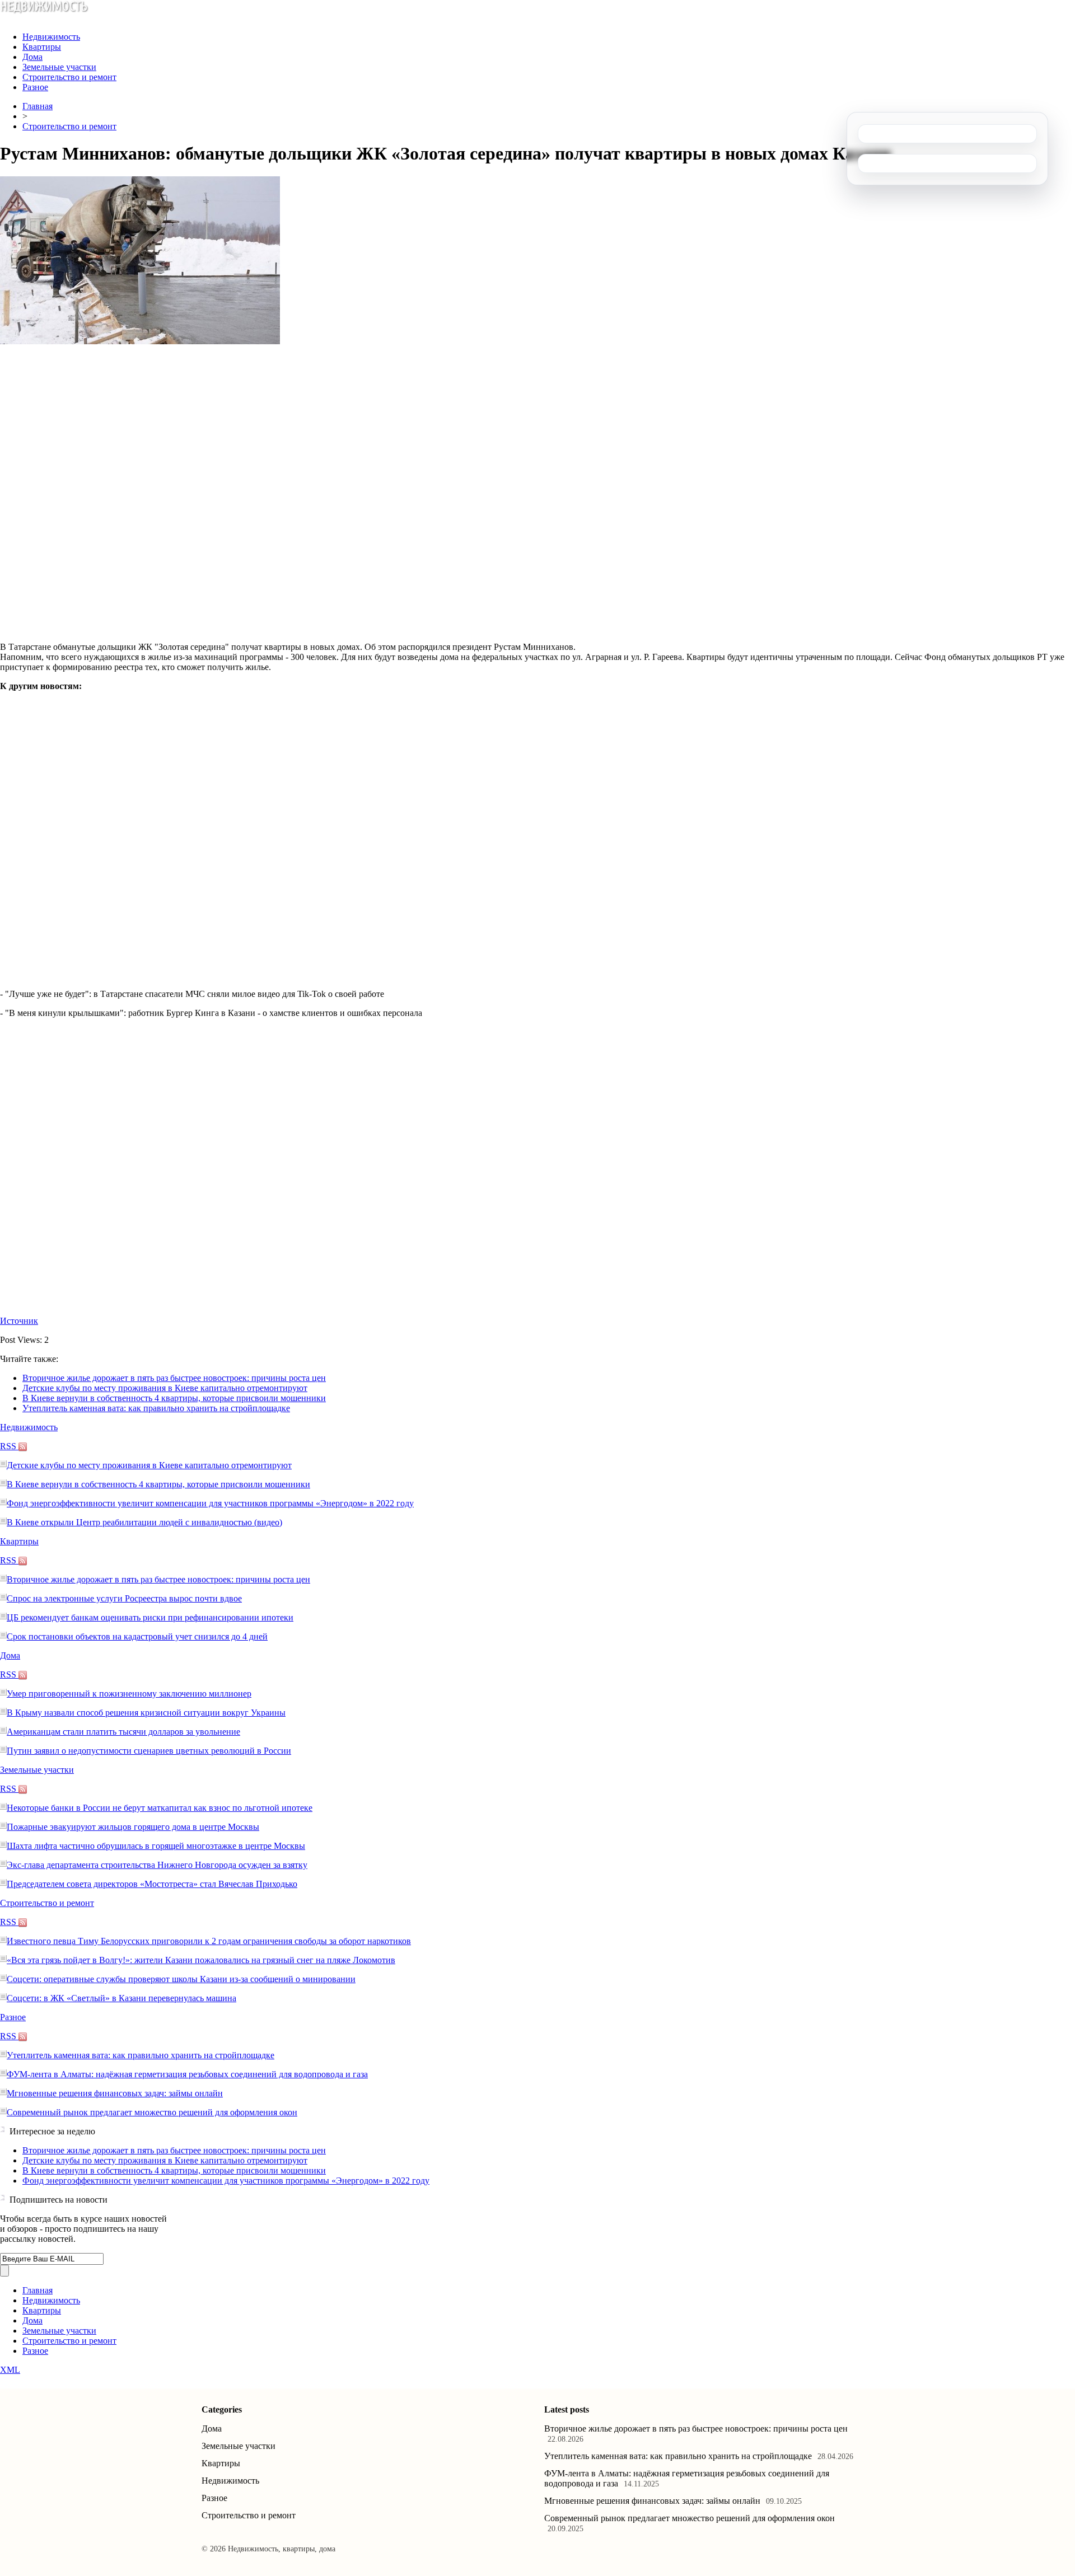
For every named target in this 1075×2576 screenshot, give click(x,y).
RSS (9, 1446)
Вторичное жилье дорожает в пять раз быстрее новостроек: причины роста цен (174, 1378)
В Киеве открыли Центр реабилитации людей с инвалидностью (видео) (144, 1522)
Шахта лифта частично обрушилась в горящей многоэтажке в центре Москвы (156, 1846)
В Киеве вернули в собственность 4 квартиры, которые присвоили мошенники (174, 1398)
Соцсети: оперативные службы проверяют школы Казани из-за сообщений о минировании (181, 1979)
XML (10, 2370)
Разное (35, 87)
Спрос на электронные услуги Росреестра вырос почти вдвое (124, 1598)
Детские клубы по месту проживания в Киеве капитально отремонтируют (165, 1388)
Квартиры (42, 47)
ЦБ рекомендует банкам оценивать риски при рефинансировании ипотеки (150, 1617)
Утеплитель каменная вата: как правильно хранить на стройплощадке (156, 1408)
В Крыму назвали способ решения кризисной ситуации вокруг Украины (146, 1713)
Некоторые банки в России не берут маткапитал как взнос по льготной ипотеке (160, 1808)
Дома (32, 57)
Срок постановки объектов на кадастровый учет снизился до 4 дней (137, 1636)
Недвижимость (51, 37)
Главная (38, 106)
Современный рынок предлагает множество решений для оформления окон (152, 2112)
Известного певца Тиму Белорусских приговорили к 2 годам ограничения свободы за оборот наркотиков (209, 1941)
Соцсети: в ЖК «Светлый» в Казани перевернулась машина (121, 1998)
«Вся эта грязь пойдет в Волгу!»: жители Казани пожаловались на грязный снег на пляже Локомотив (201, 1960)
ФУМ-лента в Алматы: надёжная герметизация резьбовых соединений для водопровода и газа (187, 2074)
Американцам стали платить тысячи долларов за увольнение (123, 1732)
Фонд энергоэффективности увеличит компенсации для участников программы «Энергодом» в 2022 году (210, 1503)
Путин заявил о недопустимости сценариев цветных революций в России (149, 1751)
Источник (19, 1321)
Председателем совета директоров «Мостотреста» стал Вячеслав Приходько (152, 1884)
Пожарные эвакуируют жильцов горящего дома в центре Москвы (133, 1827)
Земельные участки (59, 67)
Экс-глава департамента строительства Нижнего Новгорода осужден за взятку (157, 1865)
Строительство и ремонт (69, 77)
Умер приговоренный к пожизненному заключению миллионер (129, 1694)
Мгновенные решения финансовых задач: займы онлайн (115, 2093)
